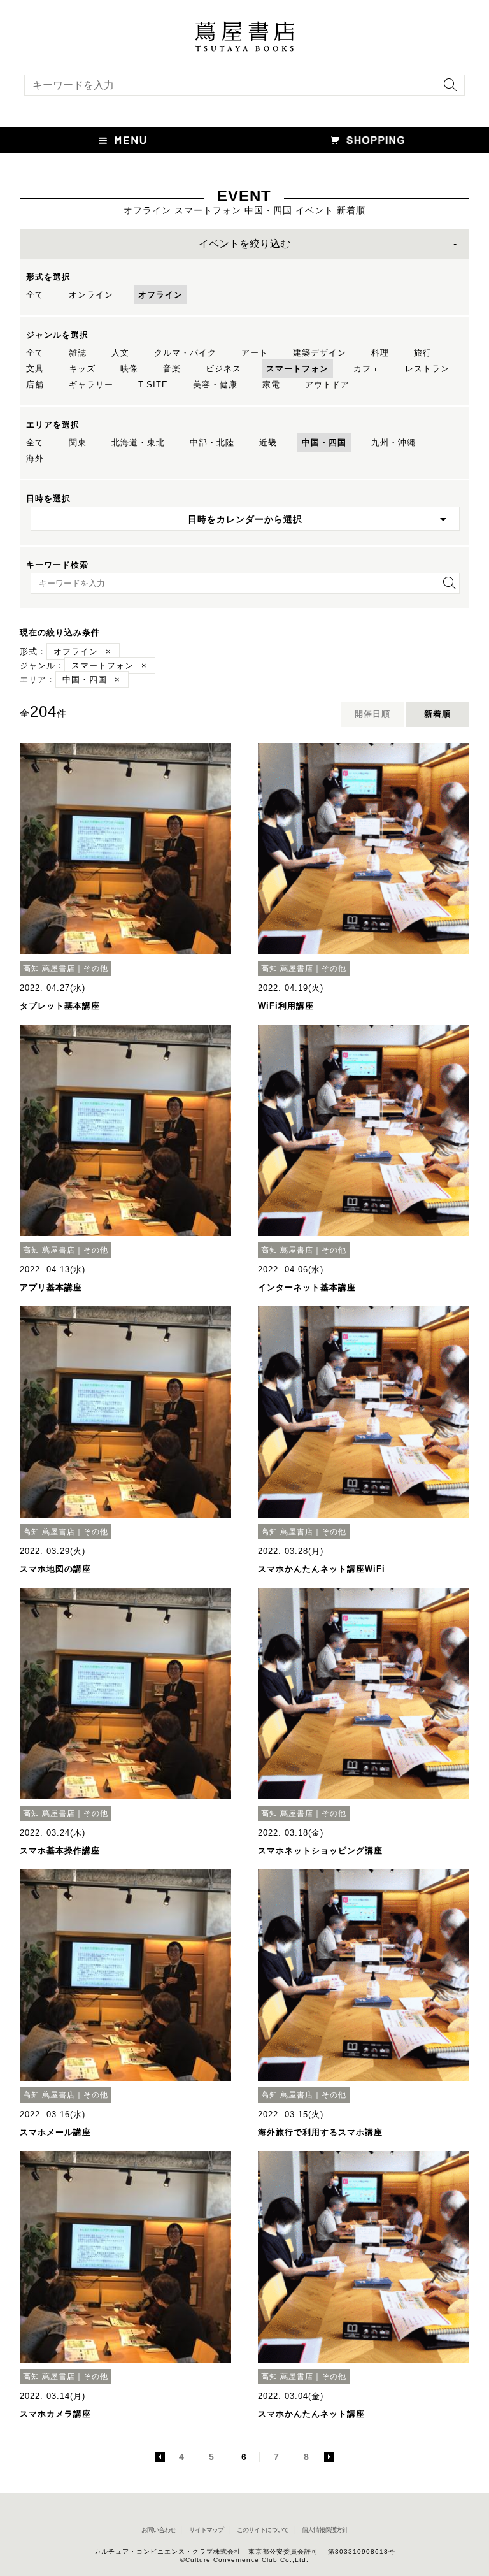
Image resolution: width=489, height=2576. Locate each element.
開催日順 (372, 714)
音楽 (172, 369)
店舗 (35, 385)
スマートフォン (297, 369)
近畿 (268, 443)
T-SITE (153, 385)
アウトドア (327, 385)
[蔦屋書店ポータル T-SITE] (244, 27)
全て (35, 295)
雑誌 (78, 353)
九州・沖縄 (393, 443)
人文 (120, 353)
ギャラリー (91, 385)
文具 (35, 369)
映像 (129, 369)
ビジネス (223, 369)
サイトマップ (206, 2530)
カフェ (367, 369)
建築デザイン (320, 353)
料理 (380, 353)
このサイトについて (263, 2530)
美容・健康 (215, 385)
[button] (122, 140)
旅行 (423, 353)
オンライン (91, 295)
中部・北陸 (212, 443)
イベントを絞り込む (244, 244)
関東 (78, 443)
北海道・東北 (138, 443)
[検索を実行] (447, 89)
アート (255, 353)
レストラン (427, 369)
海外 (35, 458)
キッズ (82, 369)
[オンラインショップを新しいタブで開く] (367, 140)
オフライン (160, 295)
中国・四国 (324, 443)
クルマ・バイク (185, 353)
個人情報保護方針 (325, 2530)
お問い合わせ (159, 2530)
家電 (271, 385)
